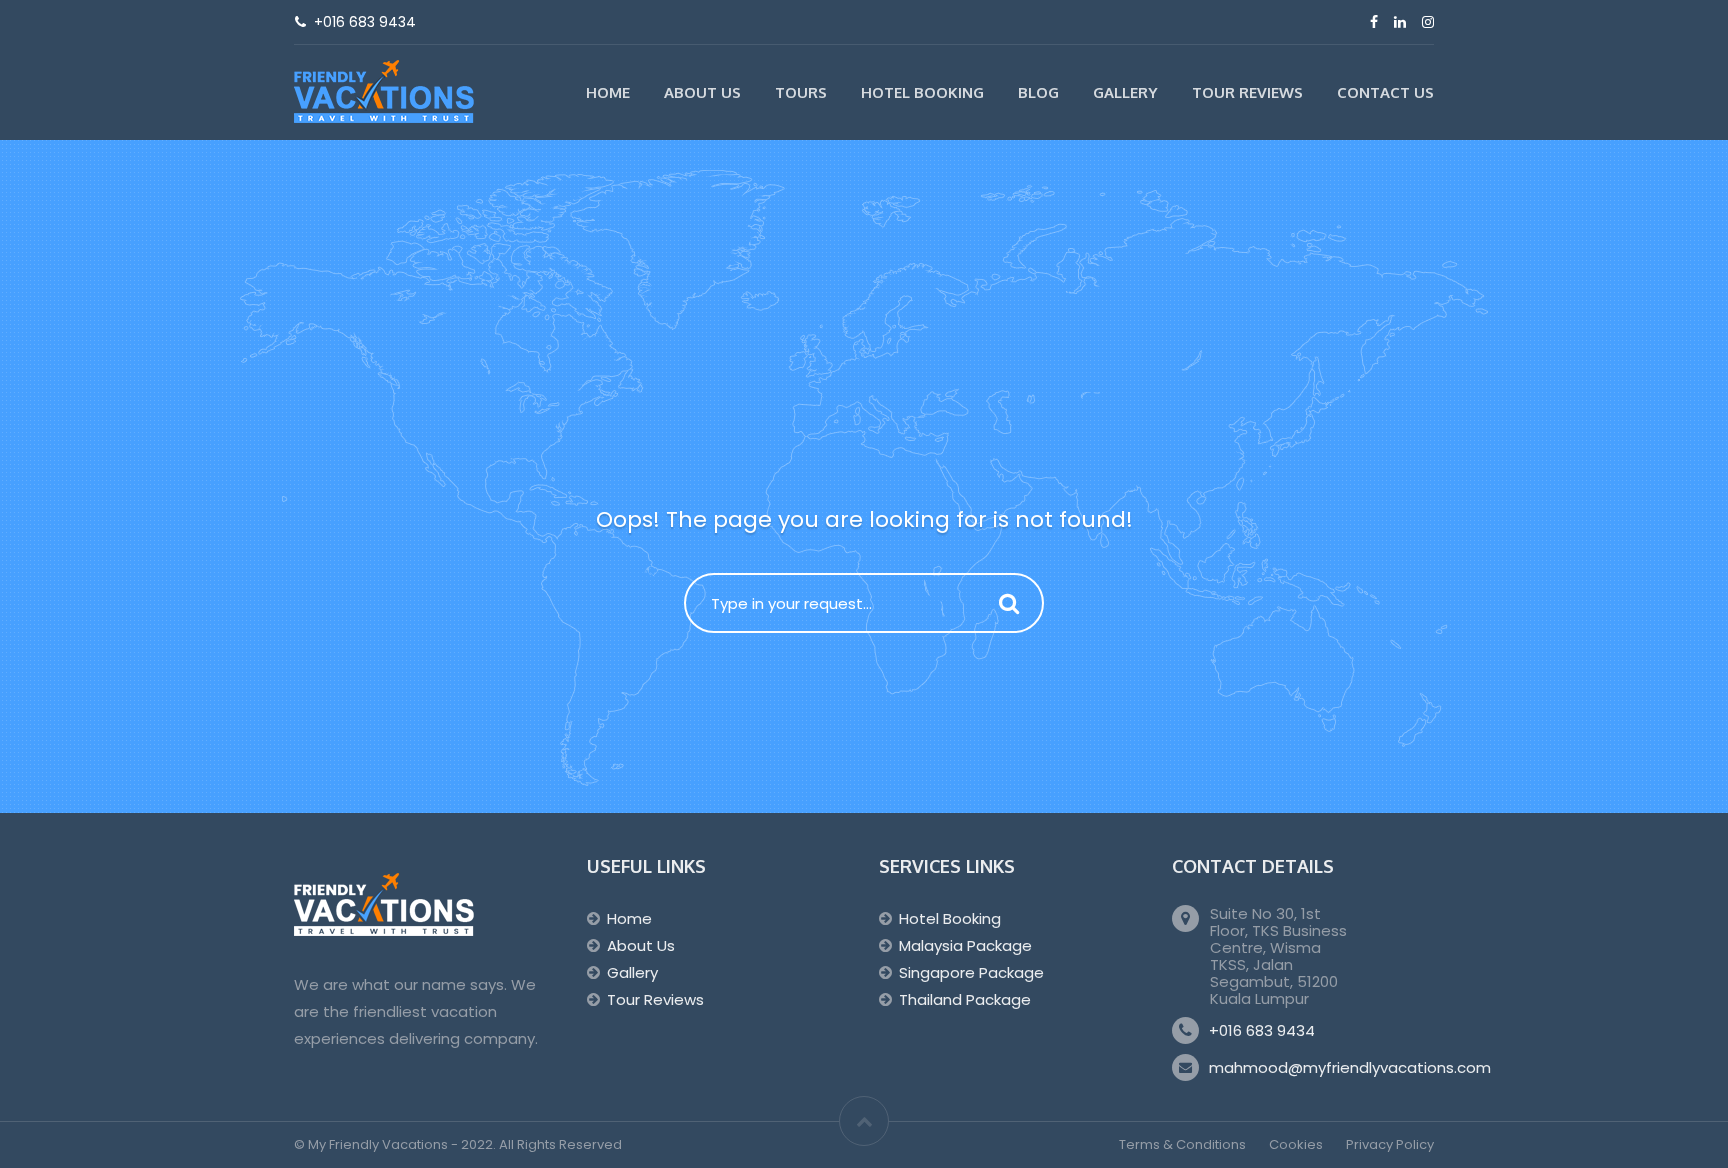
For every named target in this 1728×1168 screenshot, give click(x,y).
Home (608, 92)
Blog (1038, 92)
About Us (702, 92)
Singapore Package (971, 972)
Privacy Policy (1390, 1144)
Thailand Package (965, 999)
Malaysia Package (965, 945)
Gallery (1125, 92)
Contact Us (1385, 92)
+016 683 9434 (1262, 1030)
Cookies (1296, 1144)
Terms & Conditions (1182, 1144)
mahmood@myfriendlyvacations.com (1350, 1067)
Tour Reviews (1247, 92)
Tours (801, 92)
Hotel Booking (922, 92)
